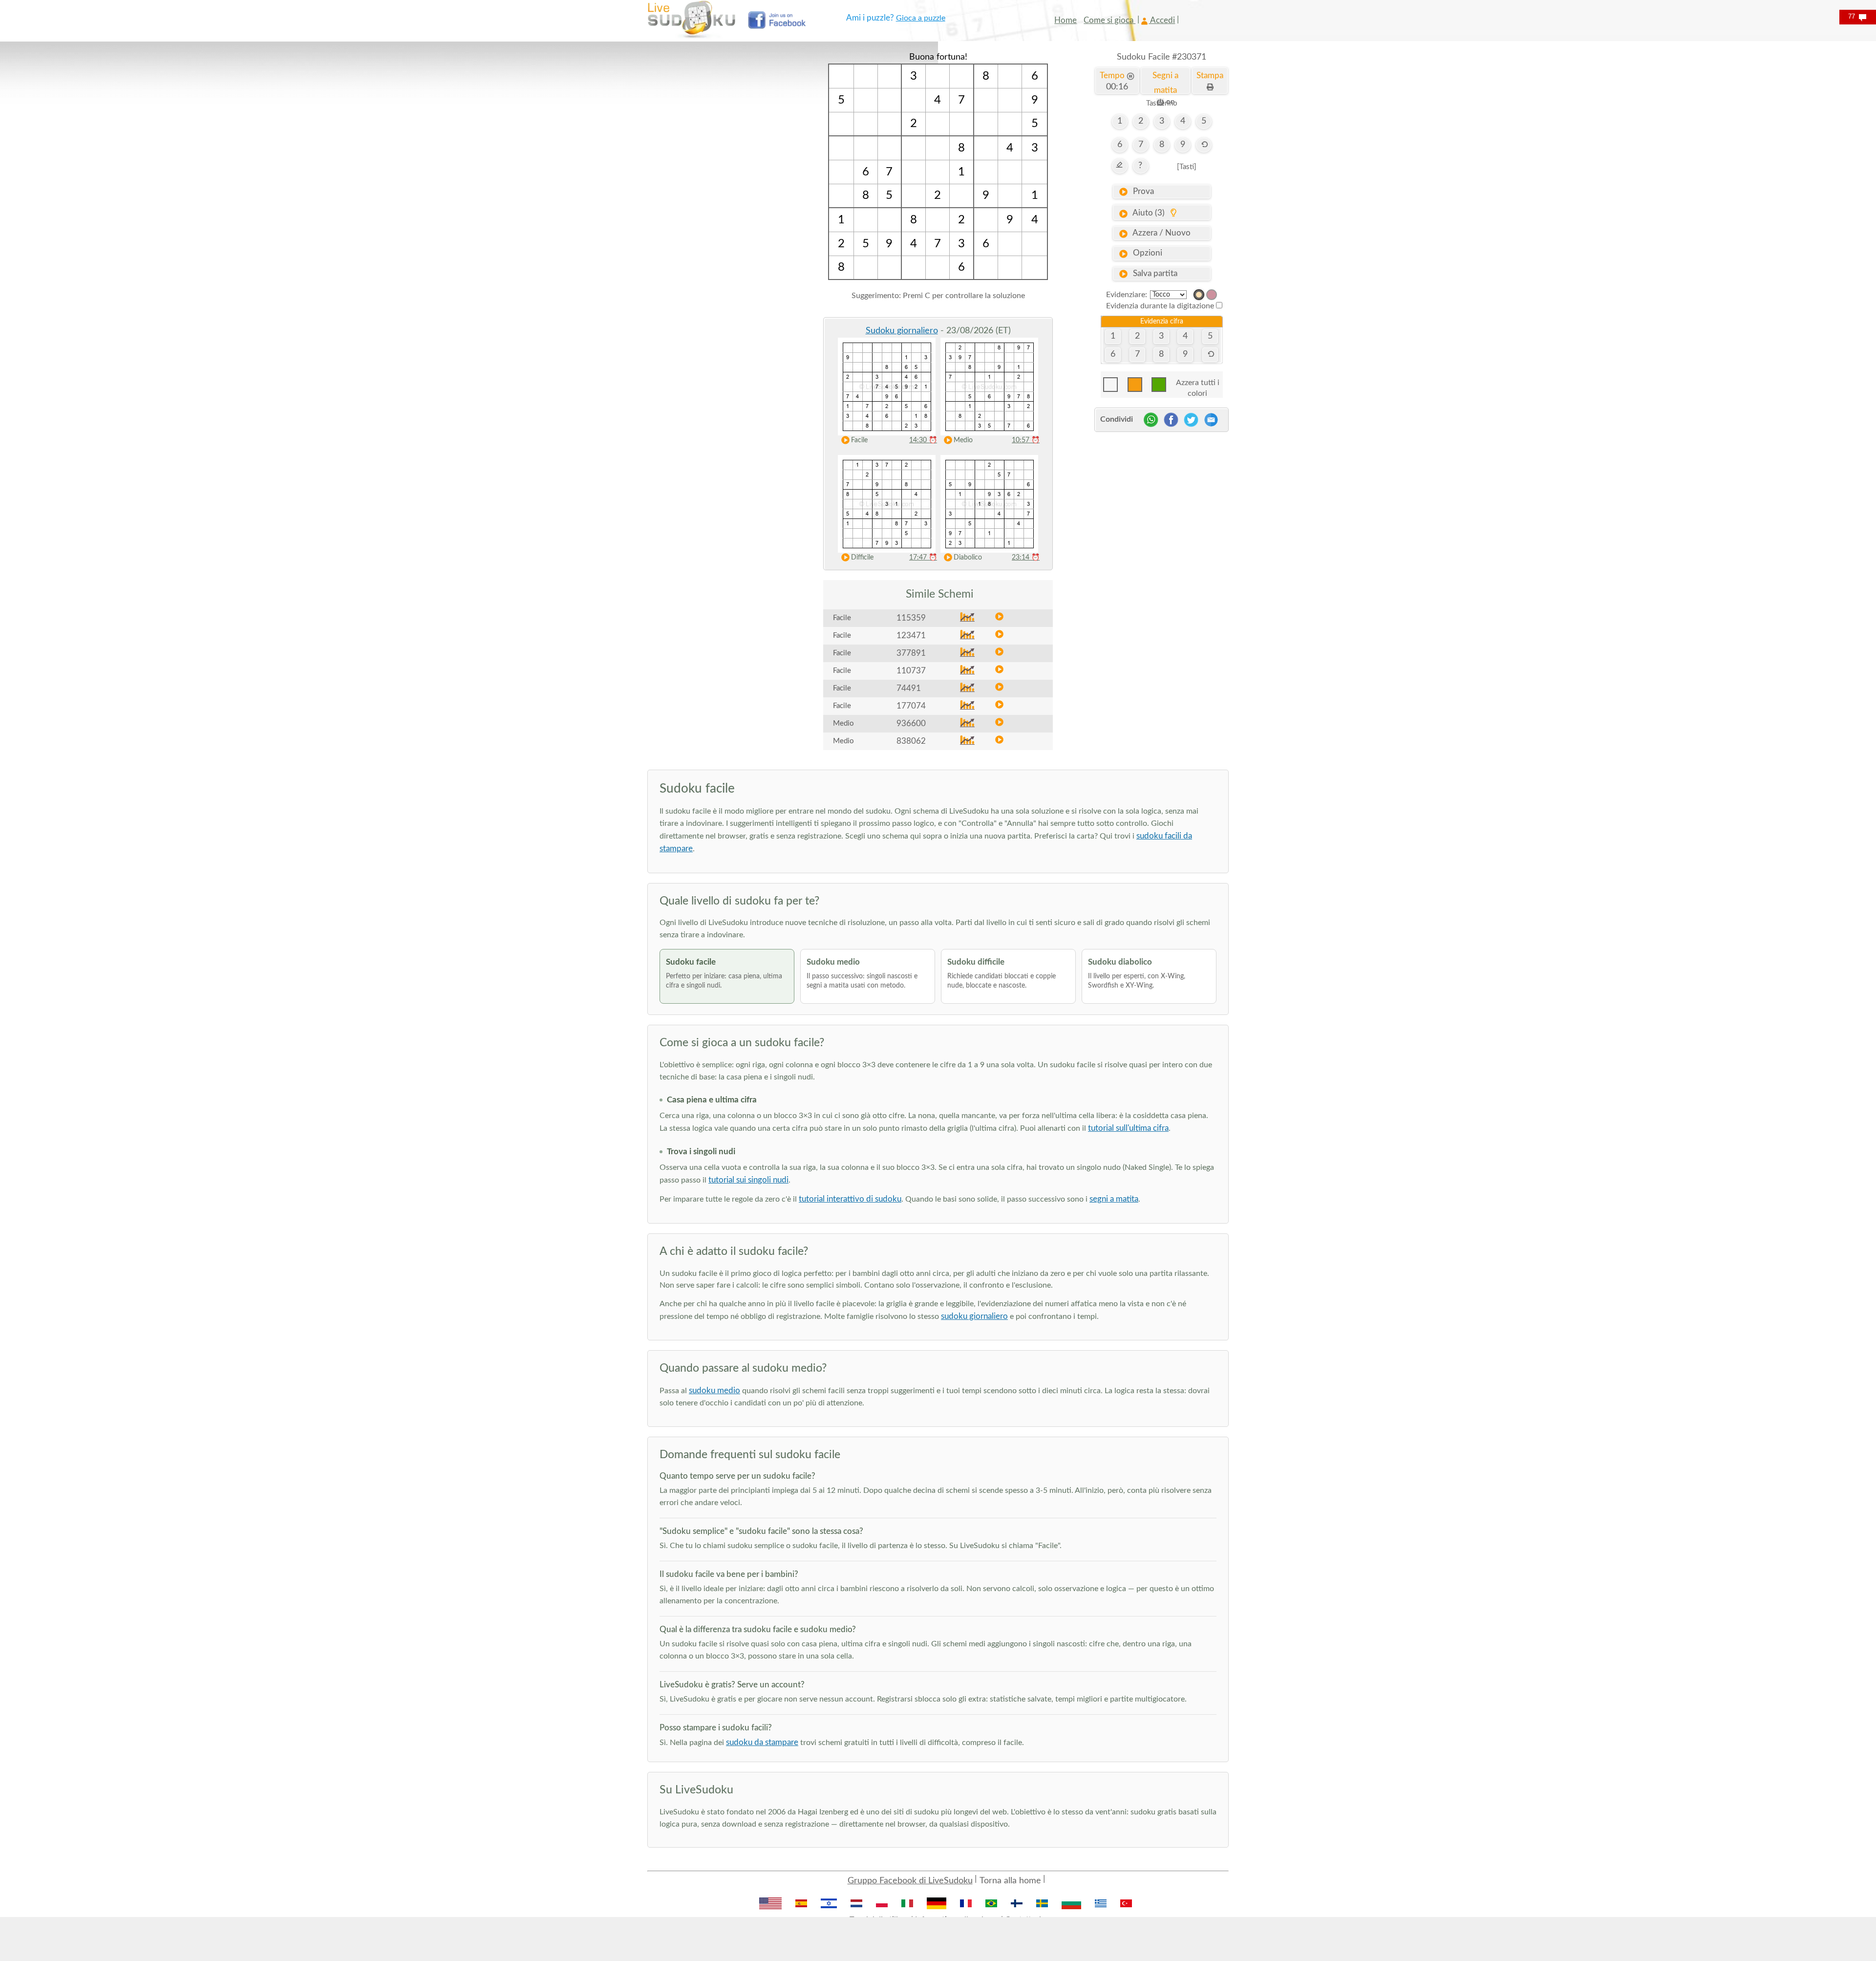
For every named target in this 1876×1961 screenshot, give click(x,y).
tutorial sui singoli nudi (748, 1180)
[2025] (1199, 295)
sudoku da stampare (762, 1742)
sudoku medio (714, 1390)
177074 (911, 706)
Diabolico (968, 558)
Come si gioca (1109, 20)
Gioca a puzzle (921, 18)
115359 (911, 618)
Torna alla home (1010, 1881)
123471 (911, 636)
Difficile (862, 558)
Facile (859, 440)
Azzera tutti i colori (1198, 385)
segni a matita (1114, 1199)
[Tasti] (1187, 167)
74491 (909, 688)
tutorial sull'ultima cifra (1128, 1128)
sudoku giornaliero (974, 1316)
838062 (911, 741)
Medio (963, 440)
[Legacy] (1212, 295)
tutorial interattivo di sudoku (850, 1199)
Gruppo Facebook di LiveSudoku (910, 1881)
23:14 (1026, 558)
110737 (911, 671)
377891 (911, 653)
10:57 (1026, 440)
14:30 (923, 440)
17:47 (923, 558)
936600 (911, 723)
